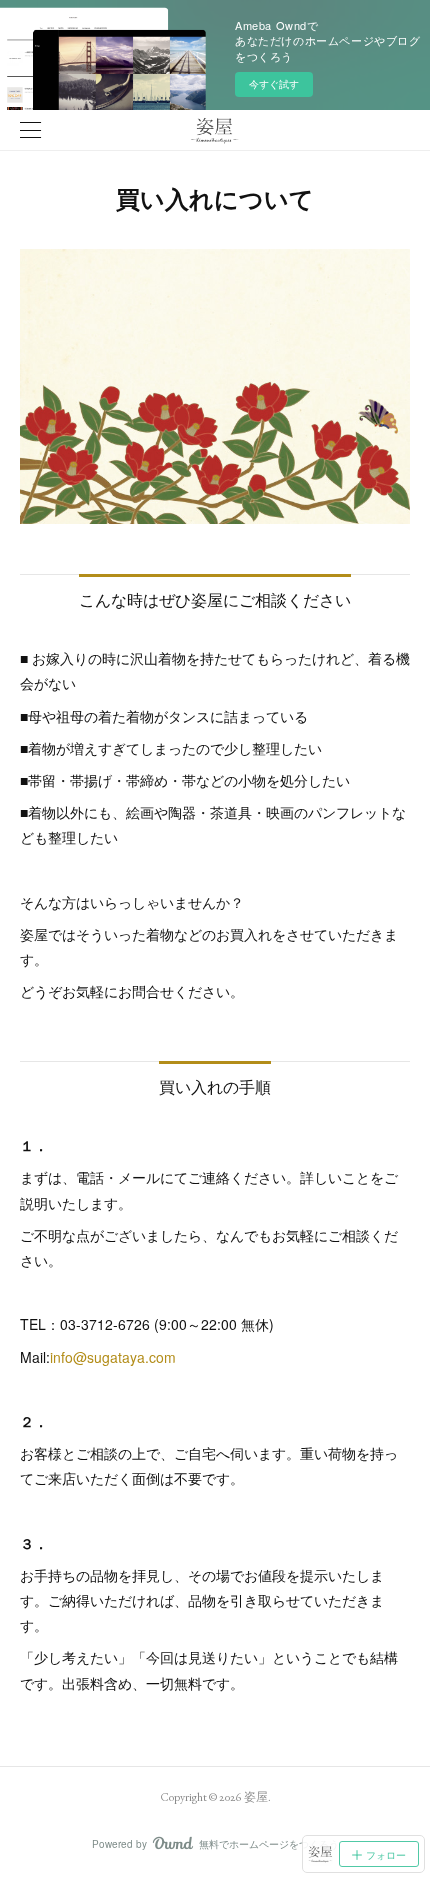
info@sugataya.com (113, 1357)
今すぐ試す (274, 84)
